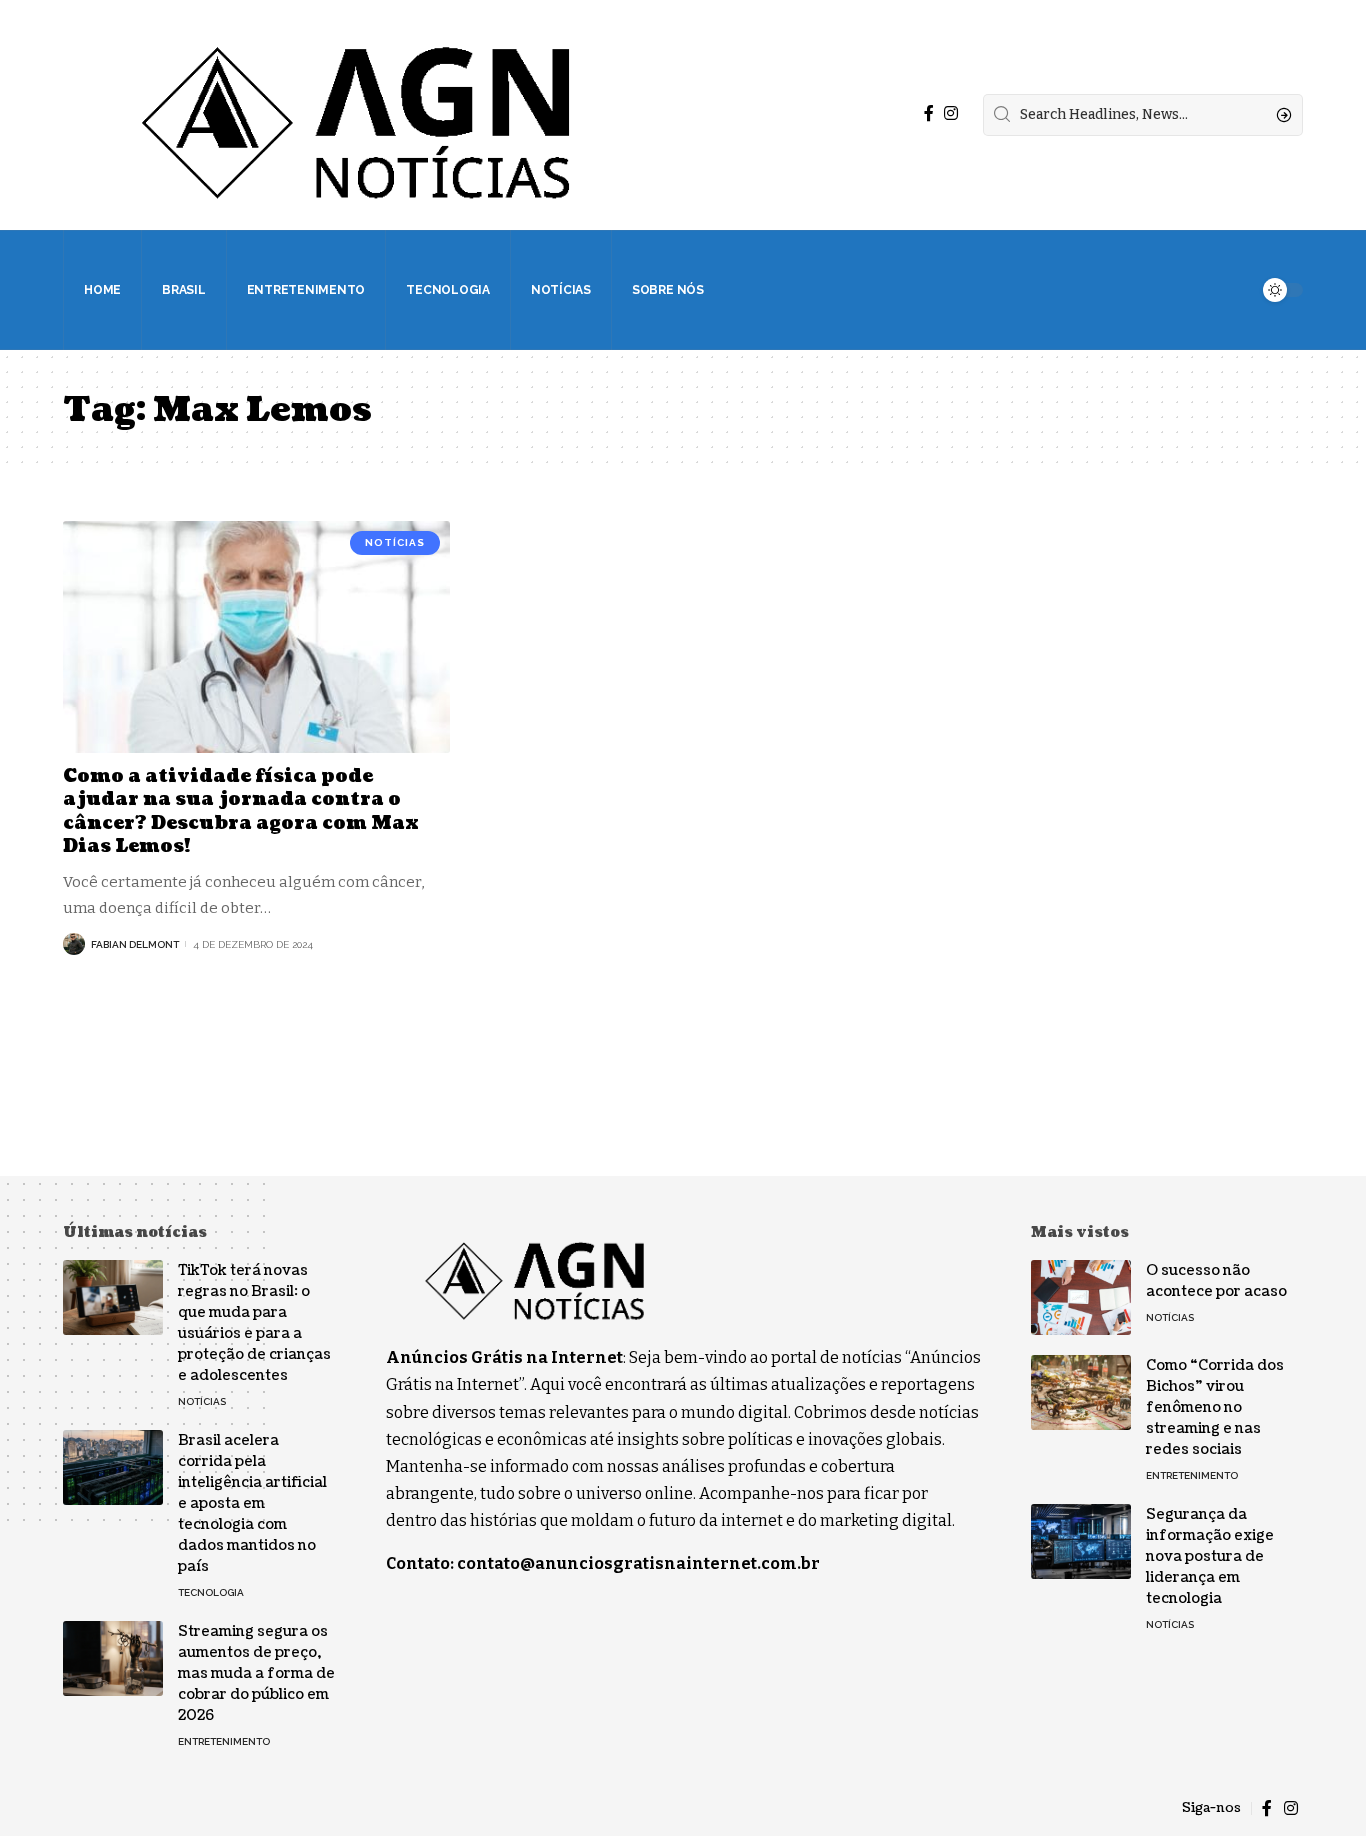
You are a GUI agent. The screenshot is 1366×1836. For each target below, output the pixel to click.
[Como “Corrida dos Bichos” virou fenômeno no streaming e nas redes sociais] (1081, 1392)
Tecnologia (211, 1592)
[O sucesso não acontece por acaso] (1081, 1297)
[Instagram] (951, 113)
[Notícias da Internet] (357, 115)
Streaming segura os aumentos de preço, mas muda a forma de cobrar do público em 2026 (256, 1673)
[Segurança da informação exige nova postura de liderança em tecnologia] (1081, 1541)
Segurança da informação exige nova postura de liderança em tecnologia (1210, 1556)
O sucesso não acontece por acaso (1216, 1281)
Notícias (395, 542)
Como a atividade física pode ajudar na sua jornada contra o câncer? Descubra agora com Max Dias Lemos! (241, 811)
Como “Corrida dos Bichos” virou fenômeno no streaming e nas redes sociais (1215, 1407)
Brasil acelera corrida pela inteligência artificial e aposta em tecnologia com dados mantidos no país (252, 1503)
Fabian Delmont (135, 944)
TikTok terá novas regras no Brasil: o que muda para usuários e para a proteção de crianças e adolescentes (254, 1323)
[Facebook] (929, 113)
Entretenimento (224, 1741)
